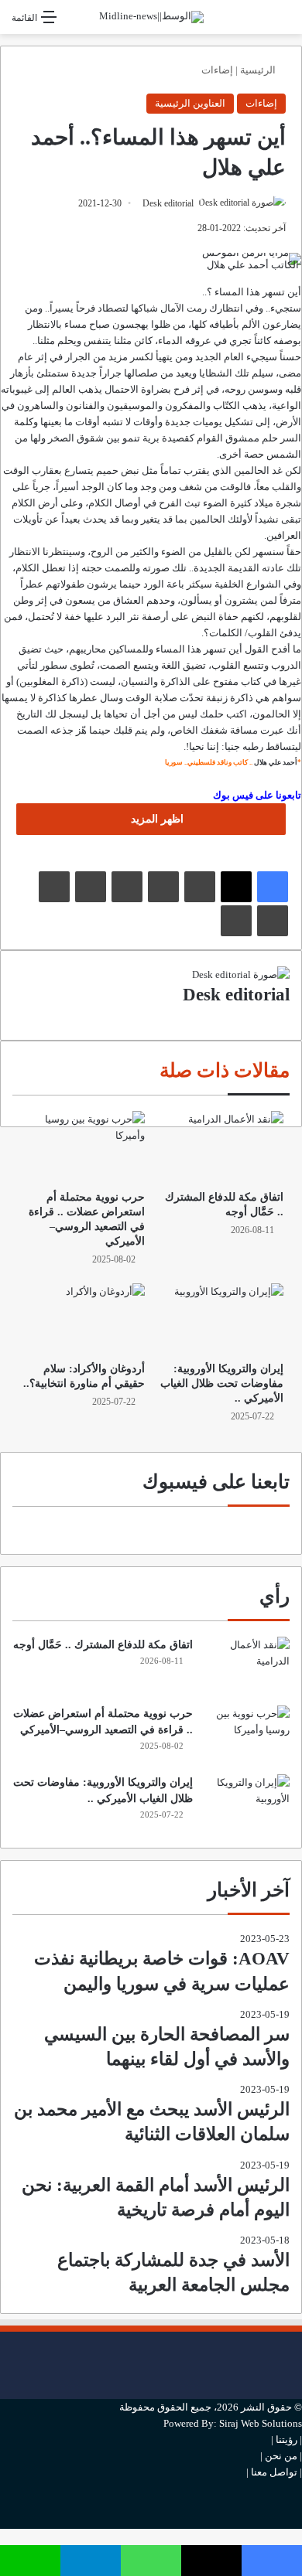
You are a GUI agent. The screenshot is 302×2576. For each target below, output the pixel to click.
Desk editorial (168, 203)
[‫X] (236, 887)
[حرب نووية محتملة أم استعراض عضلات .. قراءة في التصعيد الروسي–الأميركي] (82, 1147)
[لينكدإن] (200, 887)
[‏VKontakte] (54, 887)
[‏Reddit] (91, 887)
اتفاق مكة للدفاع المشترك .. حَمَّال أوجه (103, 1645)
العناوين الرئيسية (190, 103)
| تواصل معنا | (274, 2472)
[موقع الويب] (286, 1016)
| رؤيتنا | (287, 2440)
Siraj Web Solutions (261, 2423)
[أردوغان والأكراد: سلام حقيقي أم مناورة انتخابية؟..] (82, 1319)
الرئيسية (259, 70)
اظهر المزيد (156, 819)
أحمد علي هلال (276, 762)
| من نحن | (281, 2456)
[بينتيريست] (127, 887)
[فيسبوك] (273, 887)
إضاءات (217, 70)
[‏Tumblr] (163, 887)
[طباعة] (236, 921)
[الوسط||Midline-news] (151, 17)
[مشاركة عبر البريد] (273, 921)
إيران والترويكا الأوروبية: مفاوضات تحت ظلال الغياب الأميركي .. (222, 1383)
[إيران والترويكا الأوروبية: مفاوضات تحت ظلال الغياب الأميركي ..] (220, 1319)
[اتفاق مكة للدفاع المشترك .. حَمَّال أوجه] (220, 1147)
